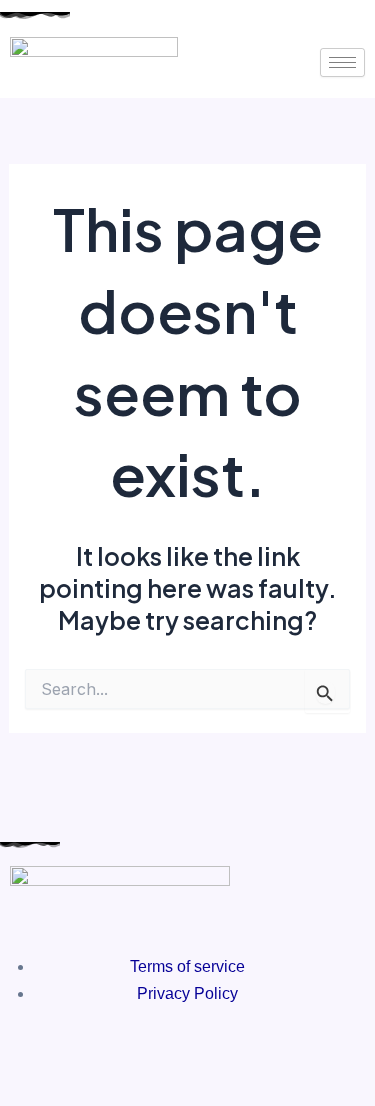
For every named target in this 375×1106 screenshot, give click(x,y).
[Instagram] (188, 1046)
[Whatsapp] (242, 1046)
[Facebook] (161, 1046)
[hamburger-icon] (342, 62)
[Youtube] (134, 1046)
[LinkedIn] (215, 1046)
